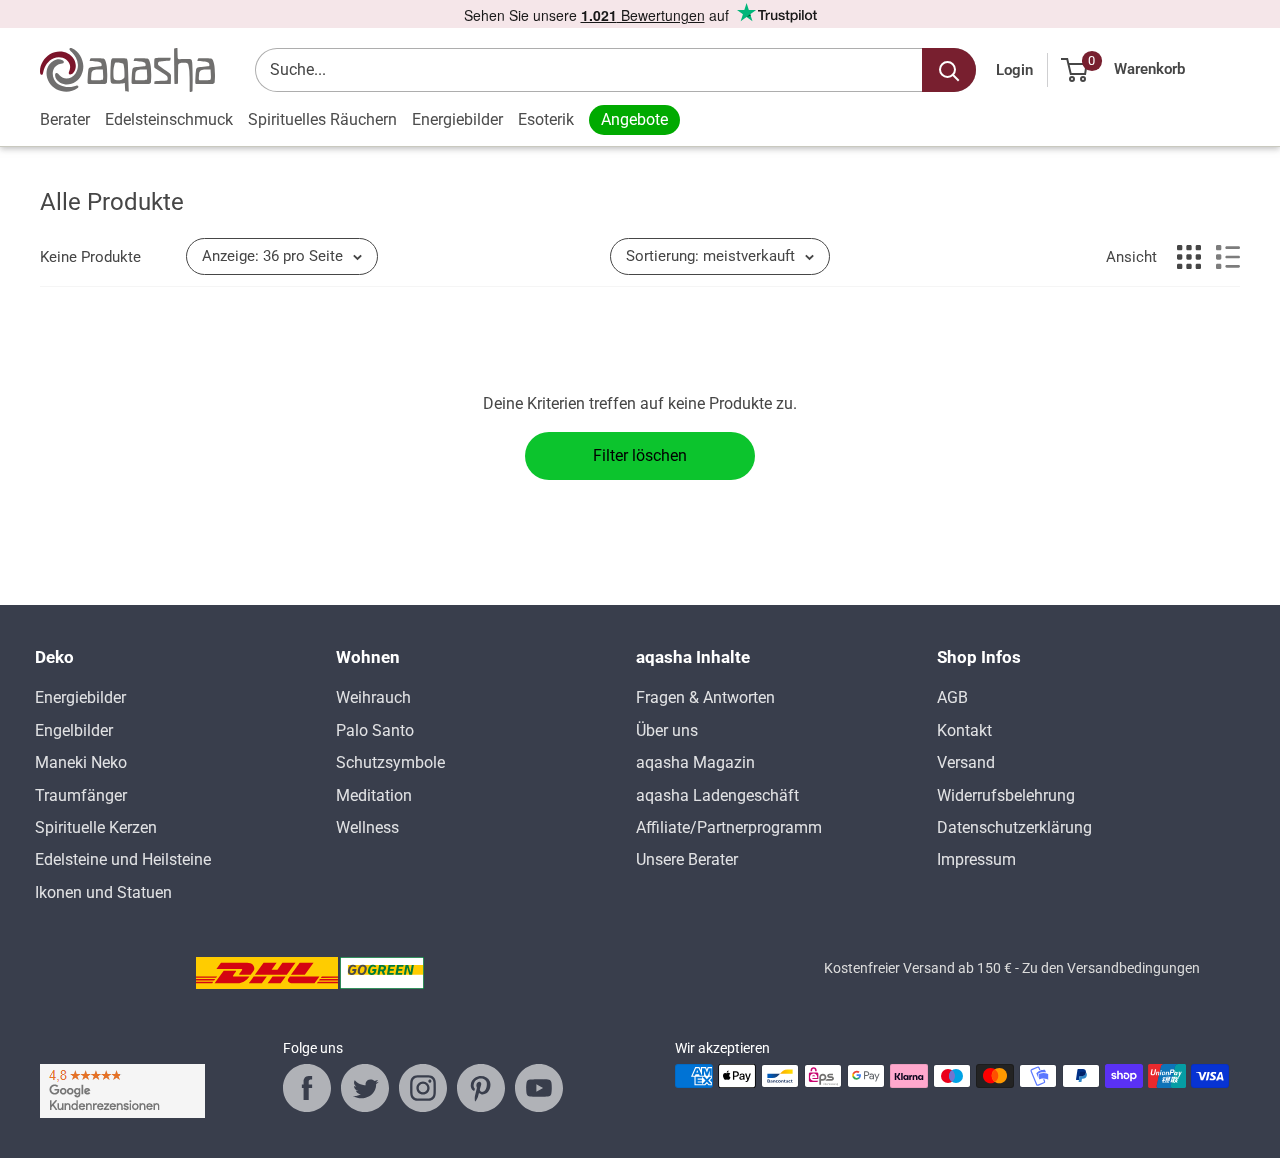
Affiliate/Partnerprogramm (729, 827)
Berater (65, 119)
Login (1014, 70)
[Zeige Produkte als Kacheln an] (1189, 257)
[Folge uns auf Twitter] (365, 1088)
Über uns (667, 730)
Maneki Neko (81, 762)
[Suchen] (949, 70)
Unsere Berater (687, 859)
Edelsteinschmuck (169, 119)
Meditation (374, 795)
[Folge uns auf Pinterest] (481, 1088)
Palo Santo (375, 730)
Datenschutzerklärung (1014, 827)
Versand (966, 762)
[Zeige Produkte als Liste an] (1228, 257)
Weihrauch (373, 697)
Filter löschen (640, 455)
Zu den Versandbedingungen (1111, 968)
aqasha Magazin (695, 762)
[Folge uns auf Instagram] (423, 1088)
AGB (952, 697)
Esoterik (546, 119)
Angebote (634, 119)
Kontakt (964, 730)
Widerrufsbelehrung (1006, 795)
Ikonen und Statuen (103, 892)
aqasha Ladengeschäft (717, 795)
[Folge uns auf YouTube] (539, 1088)
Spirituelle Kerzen (96, 827)
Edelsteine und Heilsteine (123, 859)
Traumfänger (81, 795)
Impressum (976, 859)
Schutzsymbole (390, 762)
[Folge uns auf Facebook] (307, 1088)
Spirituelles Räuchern (322, 119)
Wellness (367, 827)
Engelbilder (74, 730)
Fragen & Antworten (705, 697)
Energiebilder (457, 119)
